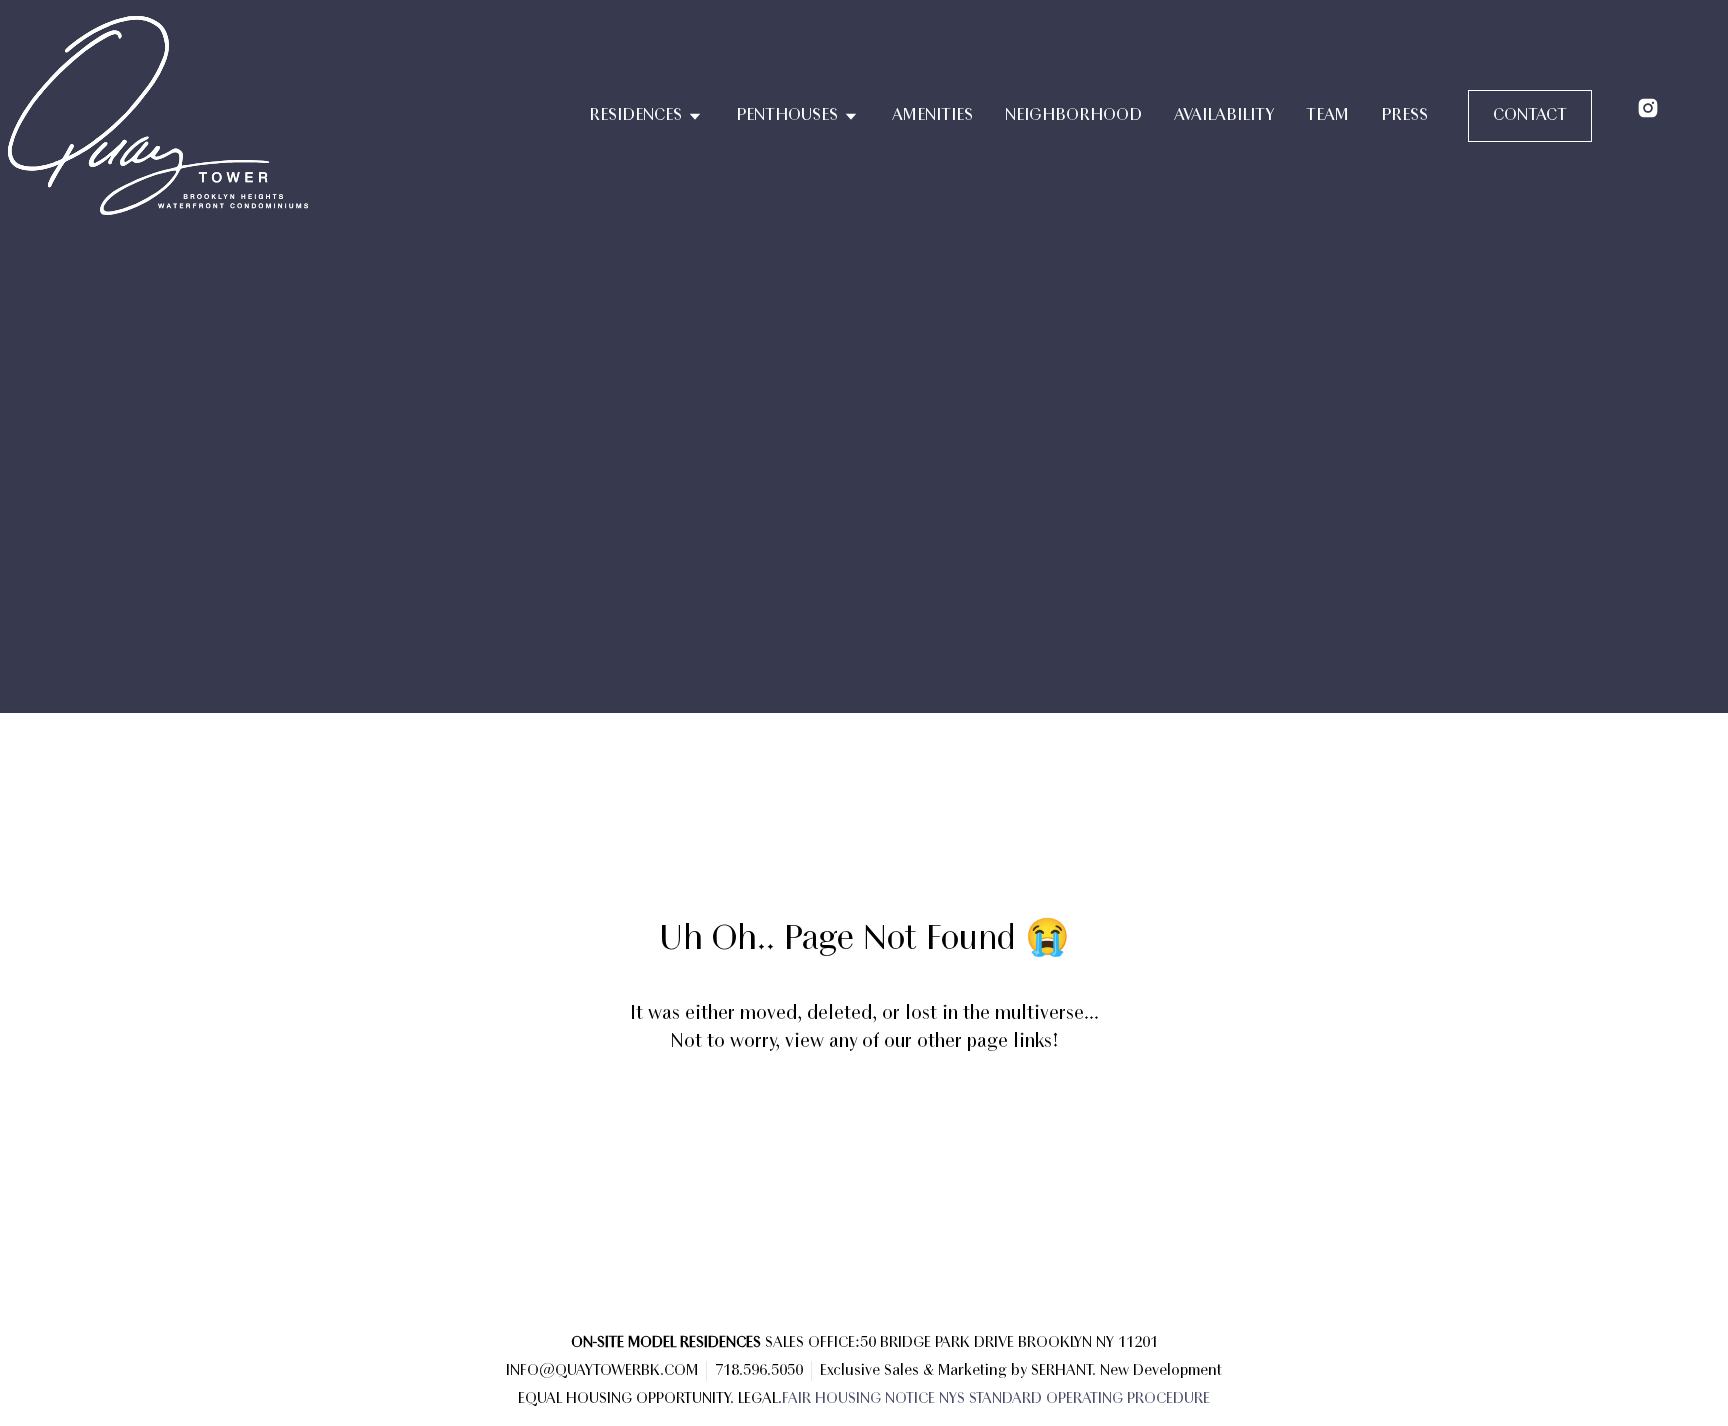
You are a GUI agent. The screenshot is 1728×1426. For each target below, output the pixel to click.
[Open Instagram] (1648, 108)
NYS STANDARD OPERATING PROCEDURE (1074, 1399)
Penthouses (787, 116)
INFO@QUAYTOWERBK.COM (602, 1371)
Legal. (760, 1399)
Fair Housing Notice (858, 1399)
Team (1327, 116)
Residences (635, 116)
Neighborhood (1073, 116)
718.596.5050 (759, 1371)
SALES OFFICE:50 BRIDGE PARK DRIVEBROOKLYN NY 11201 (864, 1343)
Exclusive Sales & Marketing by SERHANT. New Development (1021, 1371)
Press (1404, 116)
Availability (1224, 116)
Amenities (932, 116)
